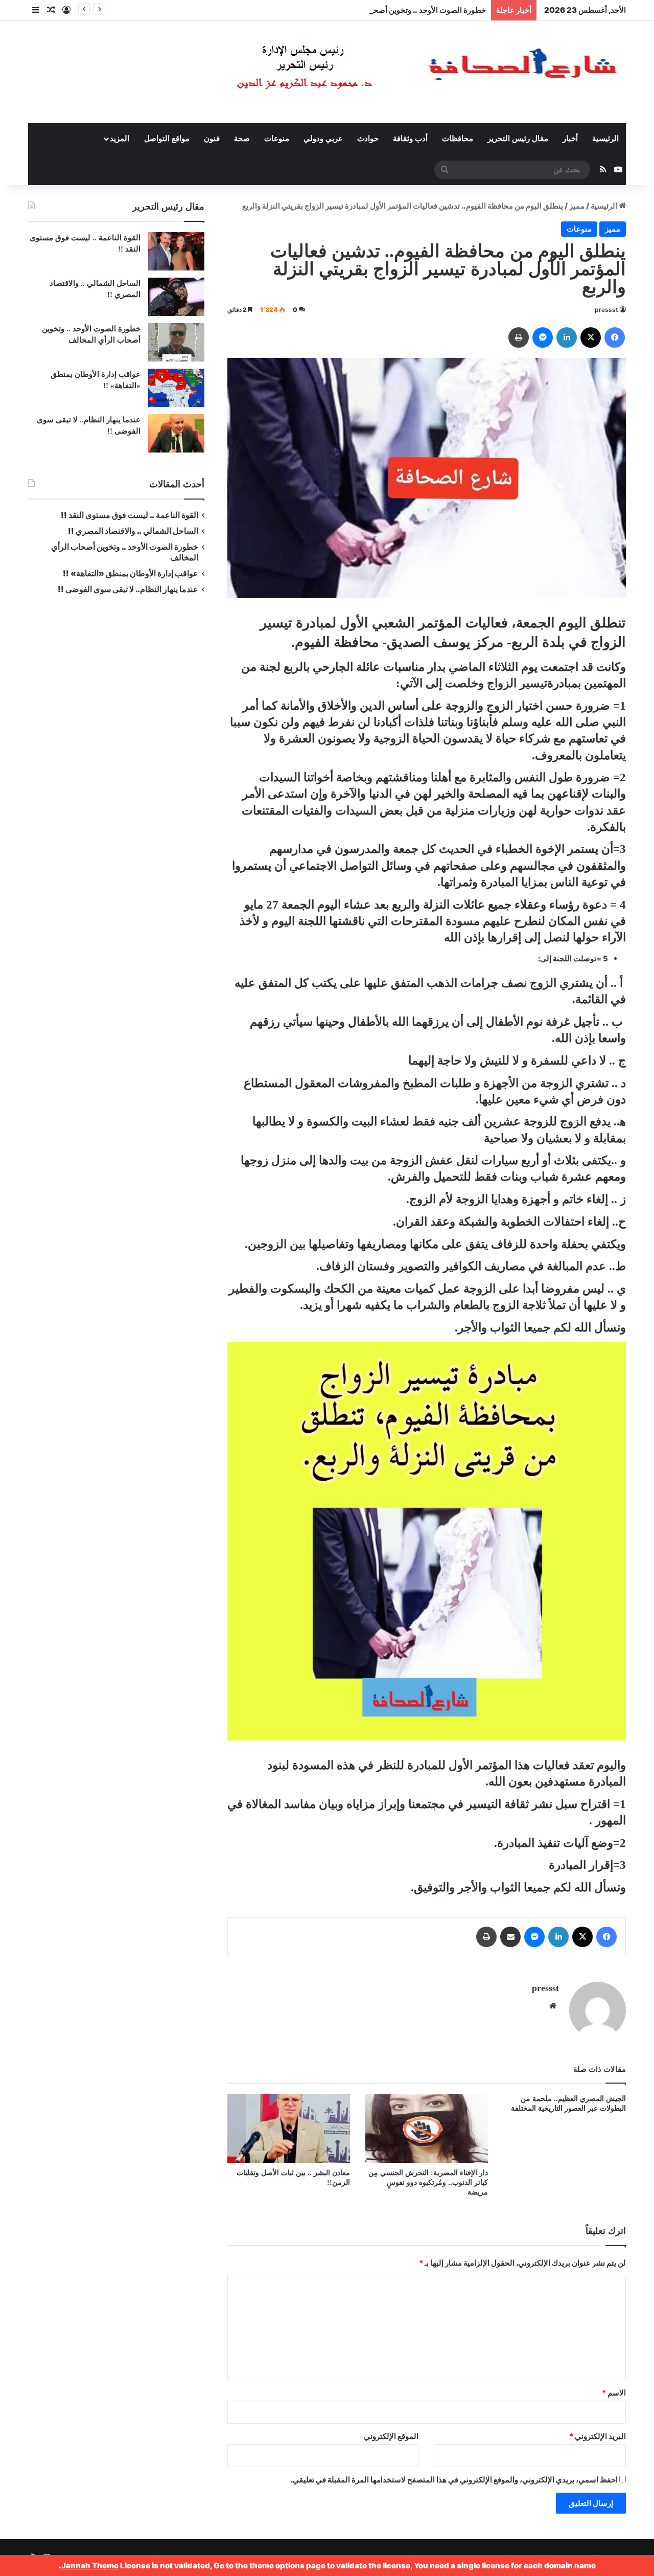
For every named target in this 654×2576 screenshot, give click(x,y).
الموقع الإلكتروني (391, 2436)
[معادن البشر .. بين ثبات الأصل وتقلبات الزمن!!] (289, 2128)
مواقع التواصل (167, 139)
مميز (577, 206)
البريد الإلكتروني (598, 2436)
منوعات (277, 139)
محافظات (458, 139)
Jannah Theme (90, 2566)
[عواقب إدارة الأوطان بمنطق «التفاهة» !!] (176, 388)
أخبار (570, 139)
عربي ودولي (323, 139)
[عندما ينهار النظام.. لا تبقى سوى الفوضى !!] (176, 433)
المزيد (120, 139)
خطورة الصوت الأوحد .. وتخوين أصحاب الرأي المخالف (400, 10)
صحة (242, 139)
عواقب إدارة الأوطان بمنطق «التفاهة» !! (130, 573)
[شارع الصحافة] (396, 72)
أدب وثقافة (410, 139)
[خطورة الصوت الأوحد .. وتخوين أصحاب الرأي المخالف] (176, 342)
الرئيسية (605, 139)
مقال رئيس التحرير (518, 139)
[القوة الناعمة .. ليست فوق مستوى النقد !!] (176, 251)
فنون (212, 139)
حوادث (368, 139)
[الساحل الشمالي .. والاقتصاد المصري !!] (176, 297)
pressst (606, 310)
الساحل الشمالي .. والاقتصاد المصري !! (133, 531)
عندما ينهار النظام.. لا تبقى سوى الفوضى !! (128, 589)
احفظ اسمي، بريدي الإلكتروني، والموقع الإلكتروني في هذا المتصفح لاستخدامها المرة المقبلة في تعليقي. (454, 2480)
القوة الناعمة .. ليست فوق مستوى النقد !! (130, 515)
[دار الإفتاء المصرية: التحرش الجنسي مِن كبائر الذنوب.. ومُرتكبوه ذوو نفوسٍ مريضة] (427, 2128)
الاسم (614, 2393)
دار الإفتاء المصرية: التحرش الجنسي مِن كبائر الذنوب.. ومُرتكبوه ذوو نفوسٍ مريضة (428, 2183)
